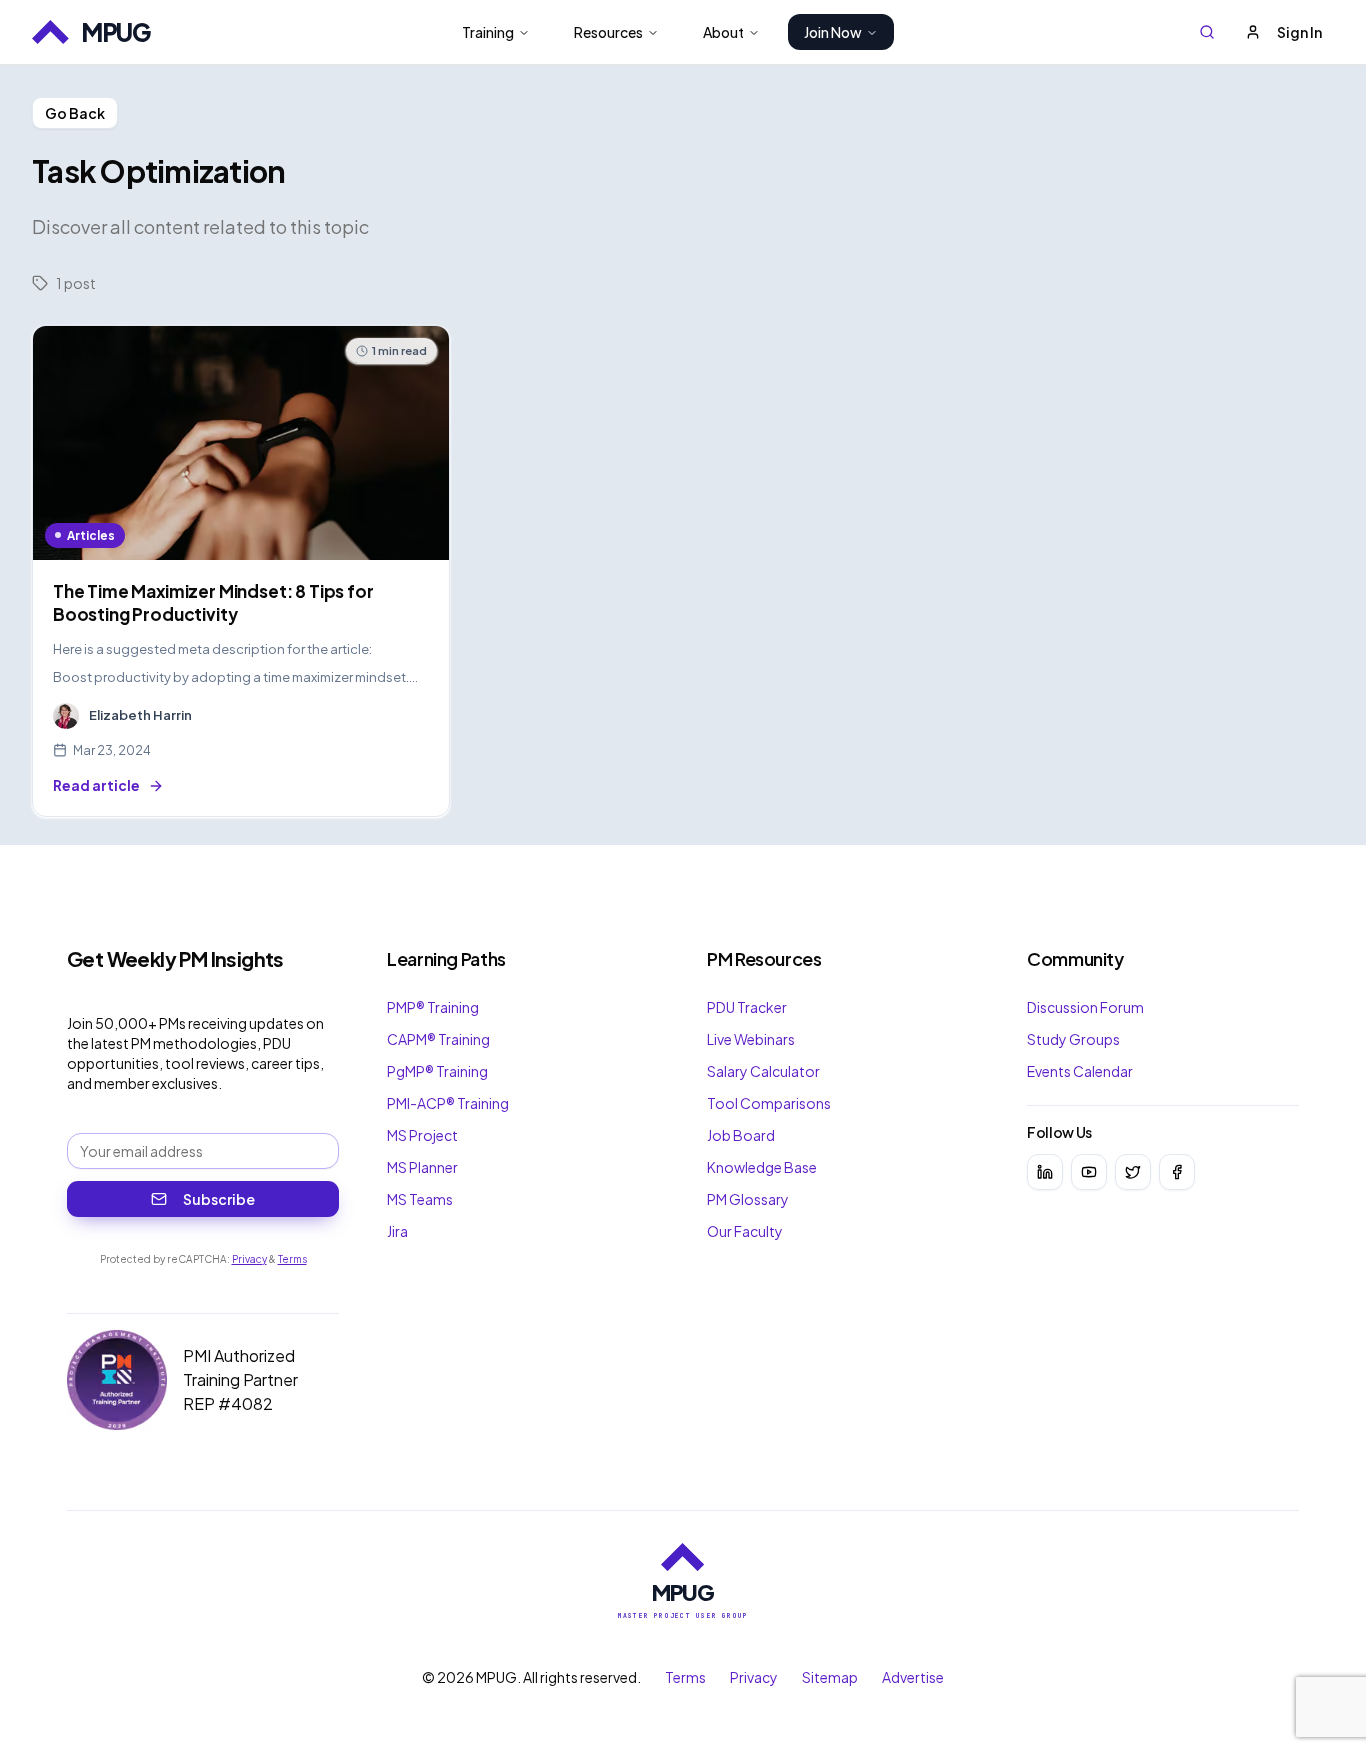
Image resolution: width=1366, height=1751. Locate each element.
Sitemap (830, 1677)
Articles (91, 535)
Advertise (913, 1677)
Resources (608, 32)
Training (488, 32)
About (723, 32)
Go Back (75, 113)
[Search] (1207, 32)
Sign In (1299, 32)
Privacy (249, 1259)
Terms (292, 1259)
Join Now (833, 32)
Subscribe (219, 1199)
